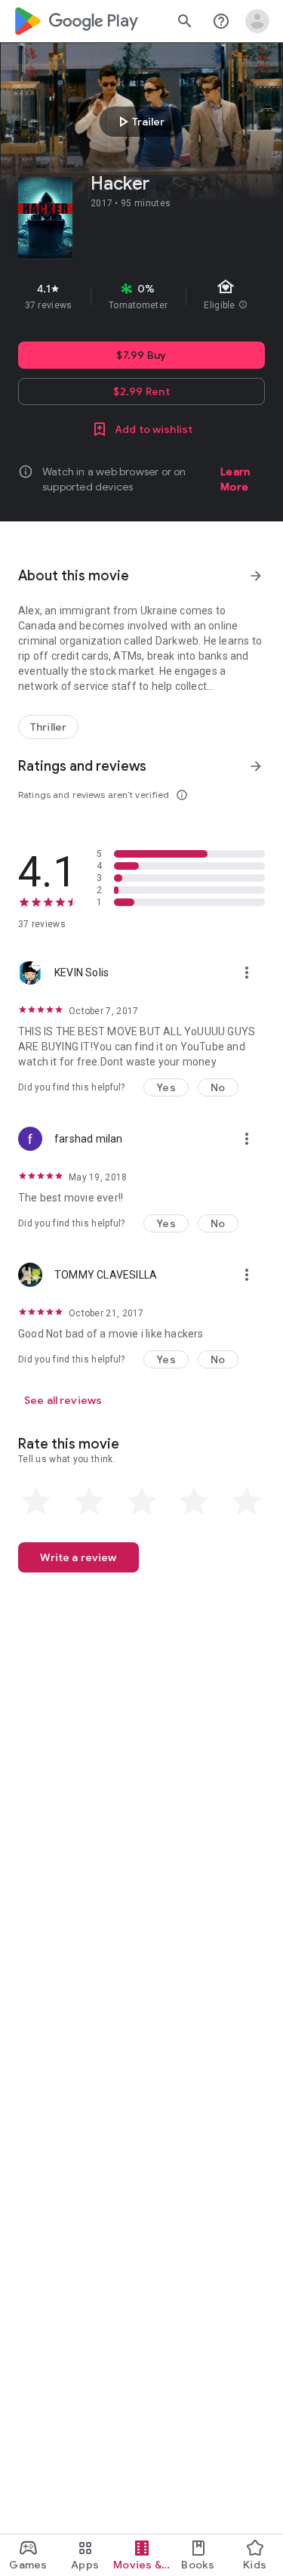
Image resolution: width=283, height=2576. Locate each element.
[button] (166, 1087)
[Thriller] (48, 727)
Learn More (235, 479)
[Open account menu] (257, 21)
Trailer (139, 122)
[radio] (36, 1501)
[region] (141, 296)
